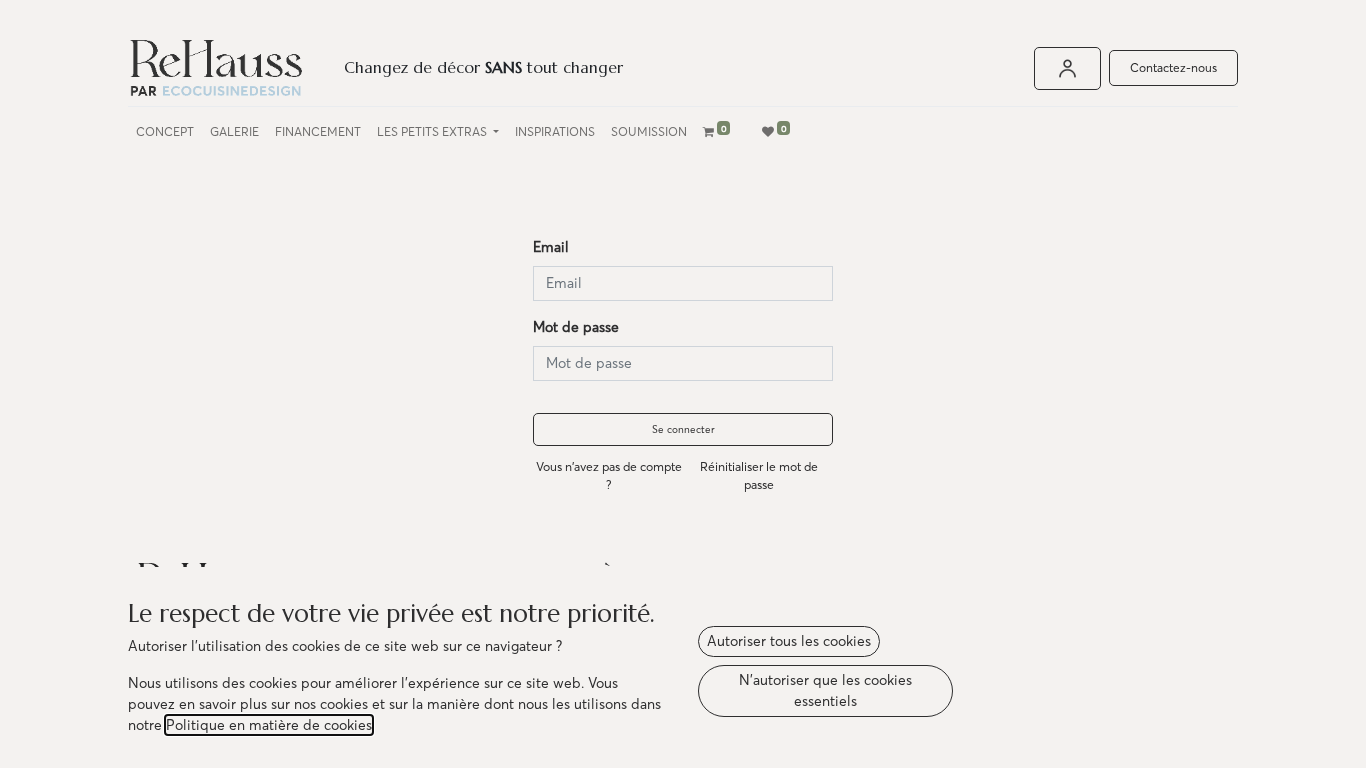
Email (551, 247)
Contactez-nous (1173, 67)
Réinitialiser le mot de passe (759, 475)
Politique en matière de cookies (269, 725)
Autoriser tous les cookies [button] (789, 641)
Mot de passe (576, 327)
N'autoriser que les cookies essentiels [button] (825, 690)
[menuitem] (165, 132)
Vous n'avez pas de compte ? (609, 475)
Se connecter (683, 429)
